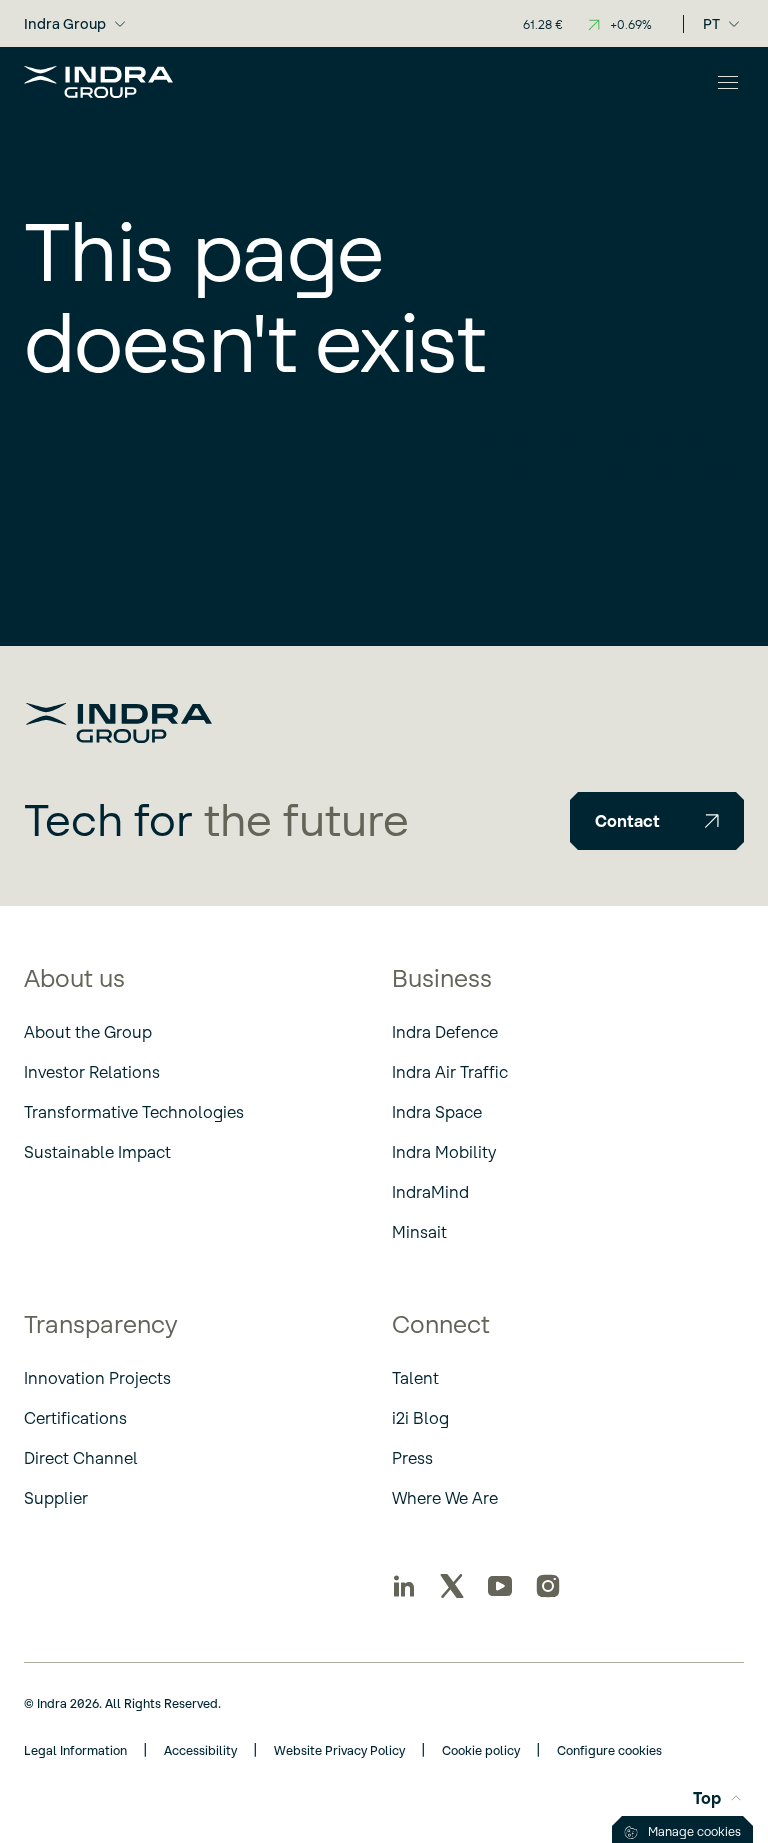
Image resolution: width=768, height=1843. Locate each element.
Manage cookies (694, 1831)
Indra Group (65, 24)
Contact (627, 821)
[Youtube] (500, 1586)
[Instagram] (548, 1586)
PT (711, 24)
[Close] (728, 82)
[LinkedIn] (404, 1586)
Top (707, 1798)
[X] (452, 1586)
